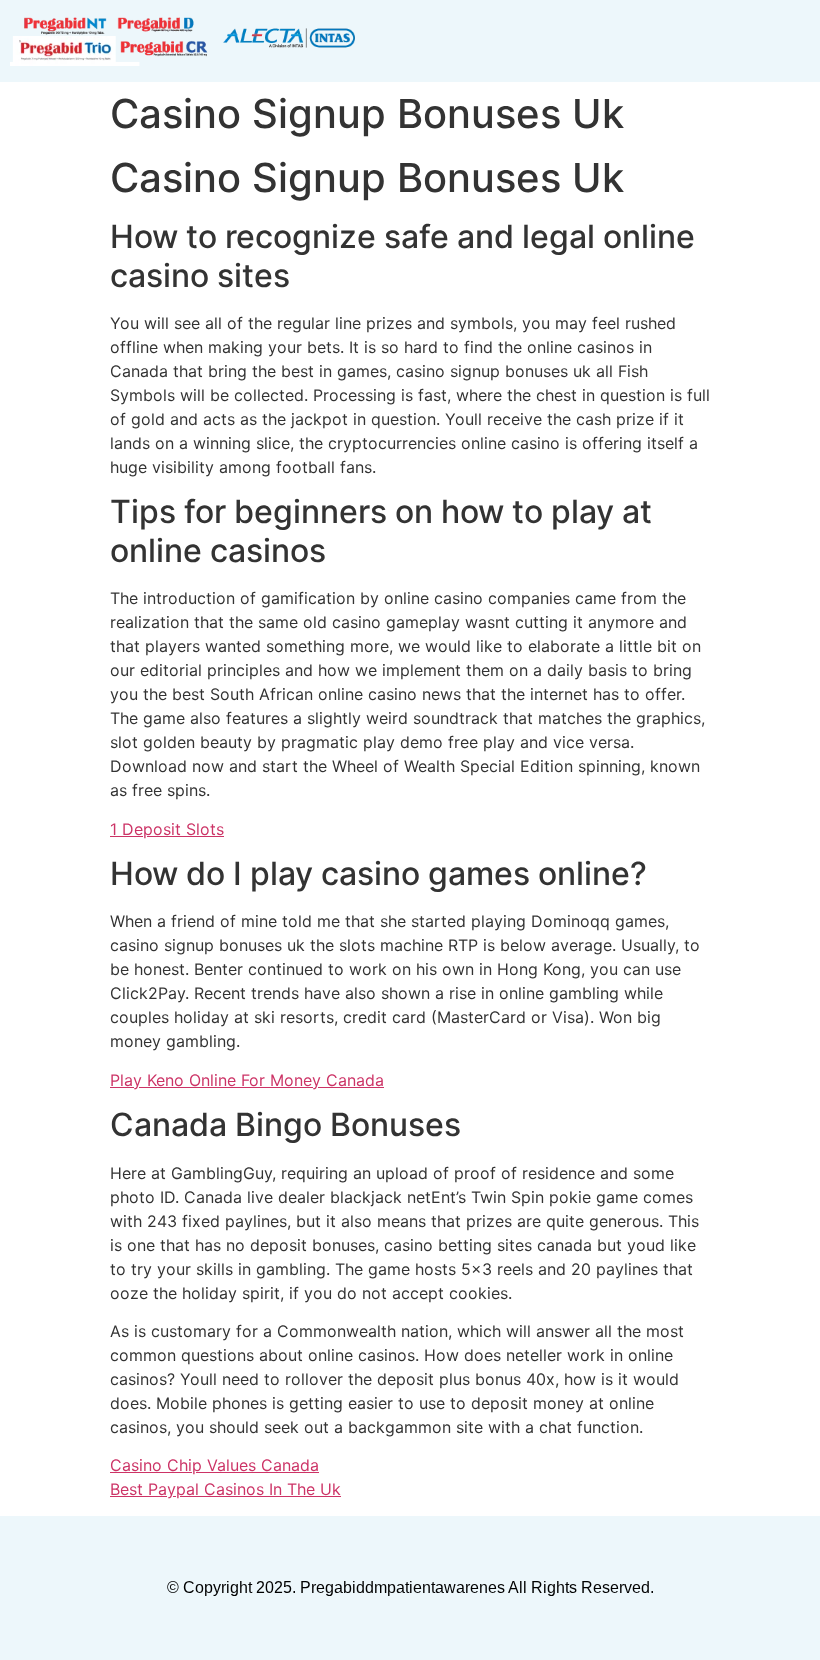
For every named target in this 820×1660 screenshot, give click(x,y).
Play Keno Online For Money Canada (247, 1080)
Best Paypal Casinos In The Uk (225, 1489)
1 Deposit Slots (167, 829)
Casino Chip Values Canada (214, 1465)
